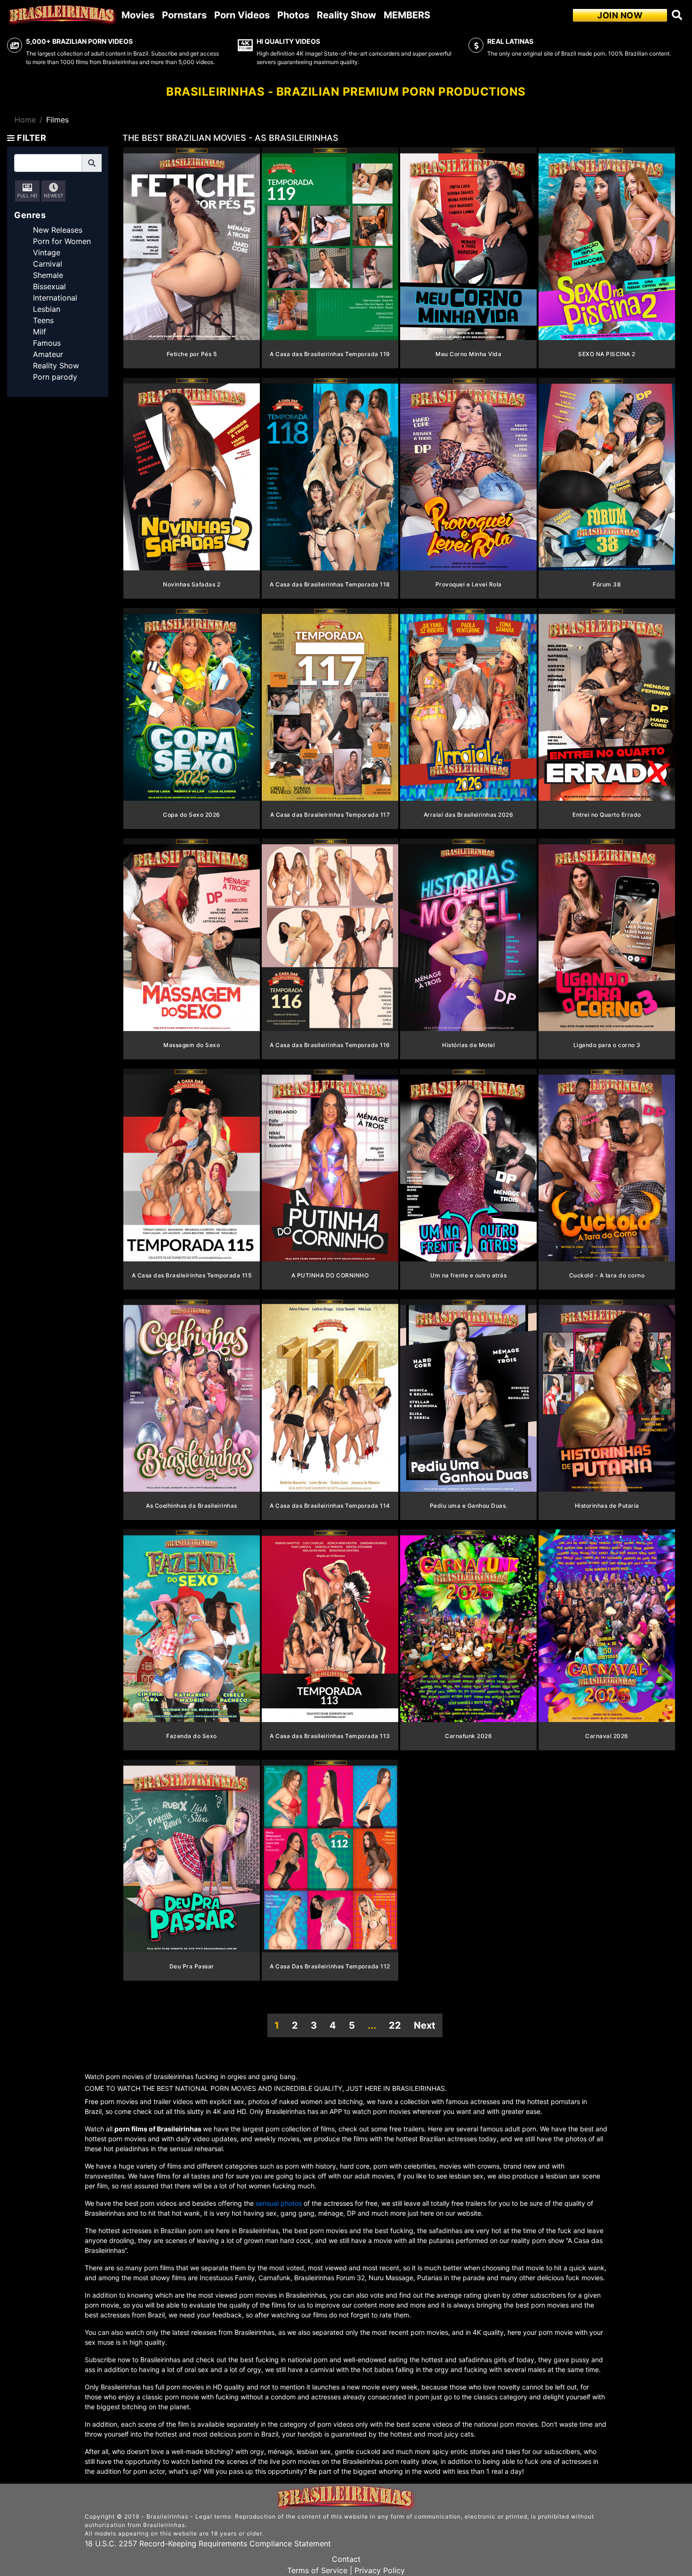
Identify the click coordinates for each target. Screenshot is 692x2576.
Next (425, 2025)
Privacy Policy (380, 2570)
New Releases (58, 230)
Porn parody (55, 377)
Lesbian (47, 309)
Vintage (47, 252)
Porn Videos (242, 15)
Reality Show (346, 15)
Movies (138, 15)
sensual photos (280, 2203)
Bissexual (49, 286)
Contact (346, 2559)
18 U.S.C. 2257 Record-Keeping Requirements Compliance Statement (208, 2543)
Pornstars (184, 15)
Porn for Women (62, 241)
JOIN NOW (620, 15)
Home (25, 120)
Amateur (48, 354)
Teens (43, 320)
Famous (47, 343)
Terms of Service (317, 2570)
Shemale (48, 275)
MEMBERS (407, 15)
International (55, 298)
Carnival (48, 264)
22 (395, 2025)
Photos (293, 15)
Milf (40, 332)
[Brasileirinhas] (63, 15)
